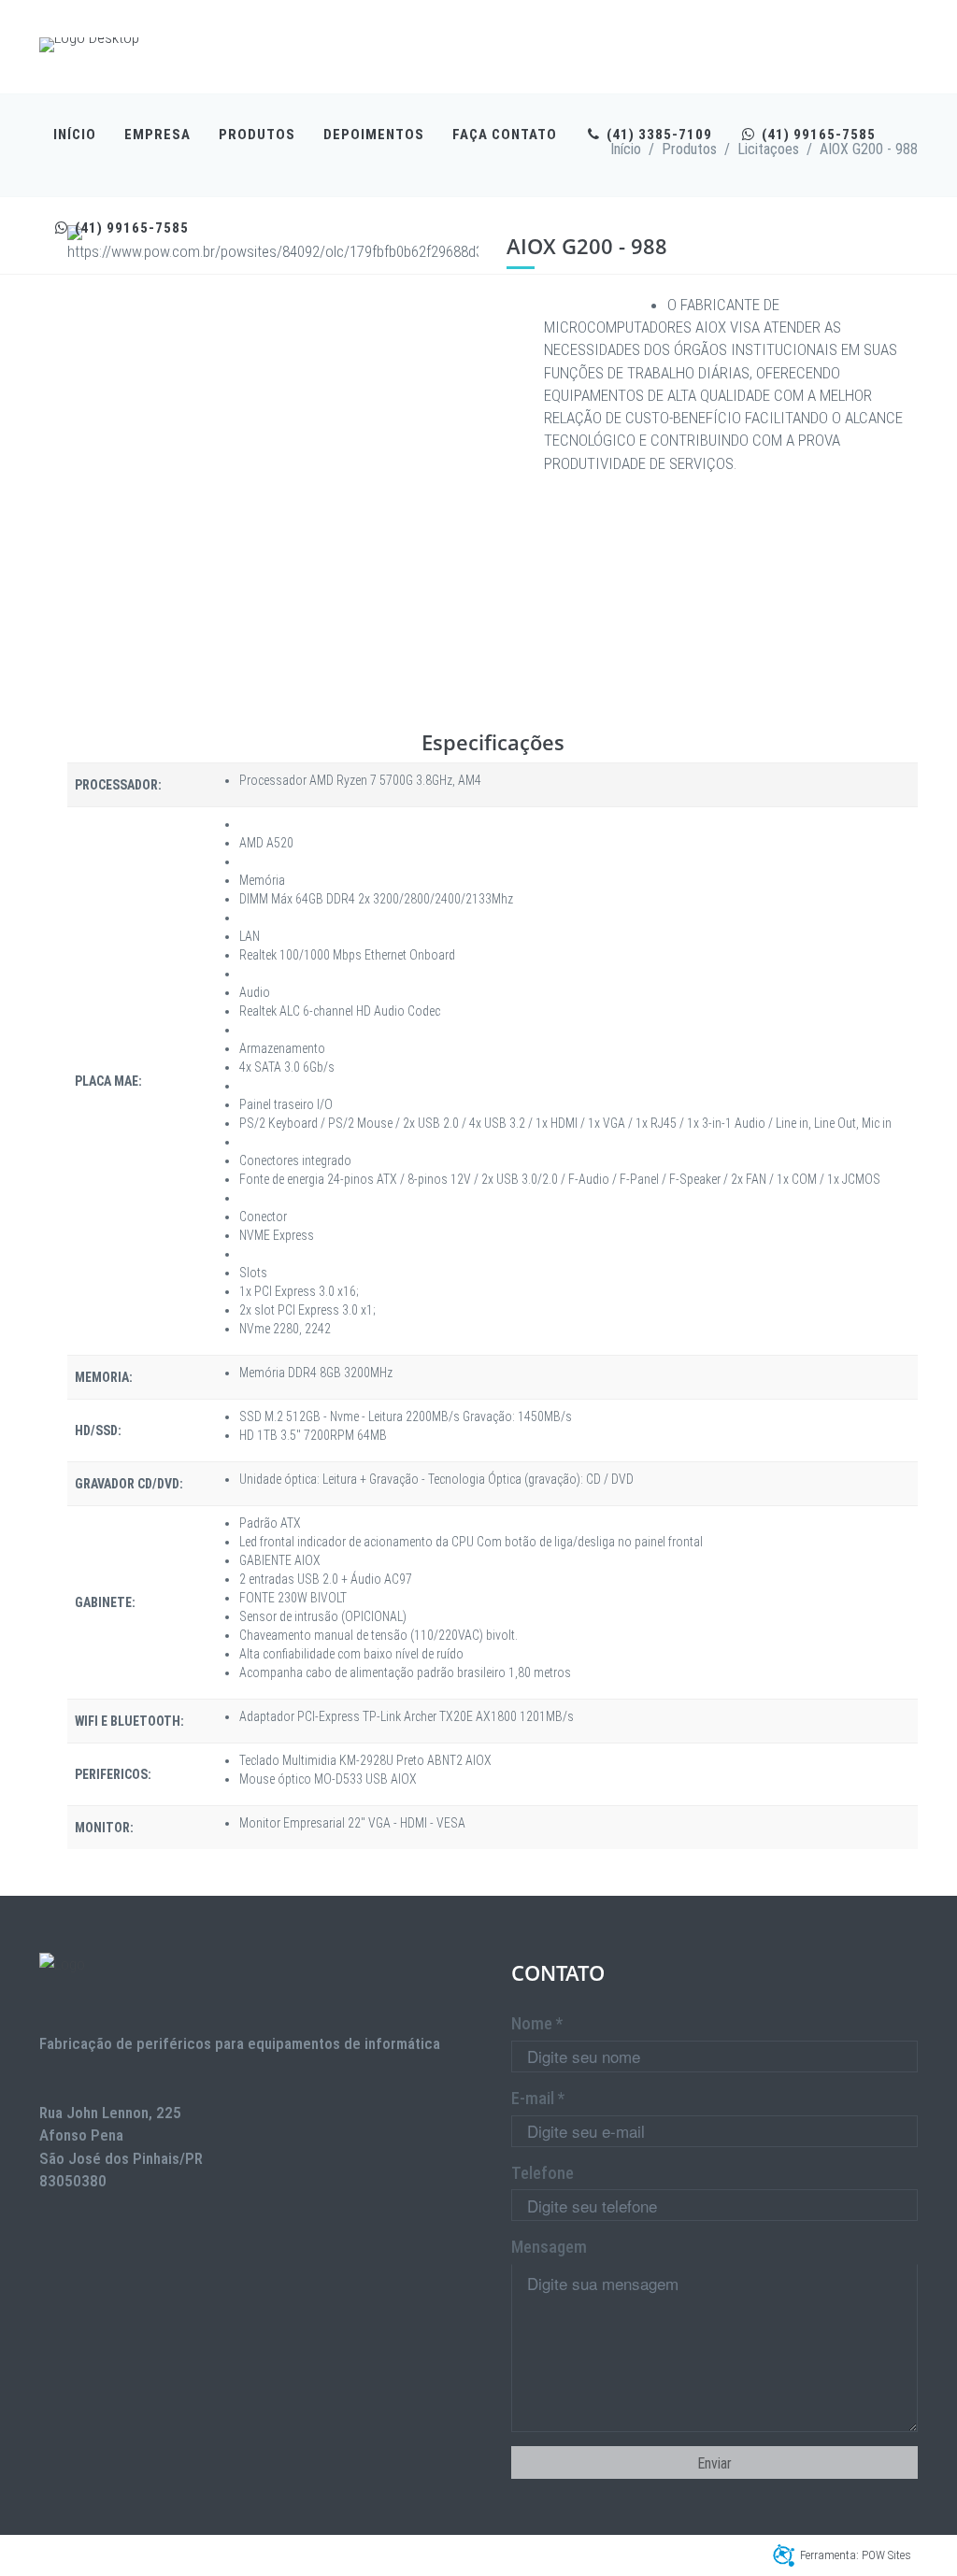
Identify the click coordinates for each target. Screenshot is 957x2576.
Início (75, 135)
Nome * (537, 2023)
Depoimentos (374, 135)
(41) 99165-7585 (817, 135)
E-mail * (538, 2098)
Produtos (257, 135)
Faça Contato (505, 135)
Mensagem (549, 2247)
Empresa (157, 135)
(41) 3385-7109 (657, 135)
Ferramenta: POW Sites (856, 2555)
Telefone (543, 2173)
